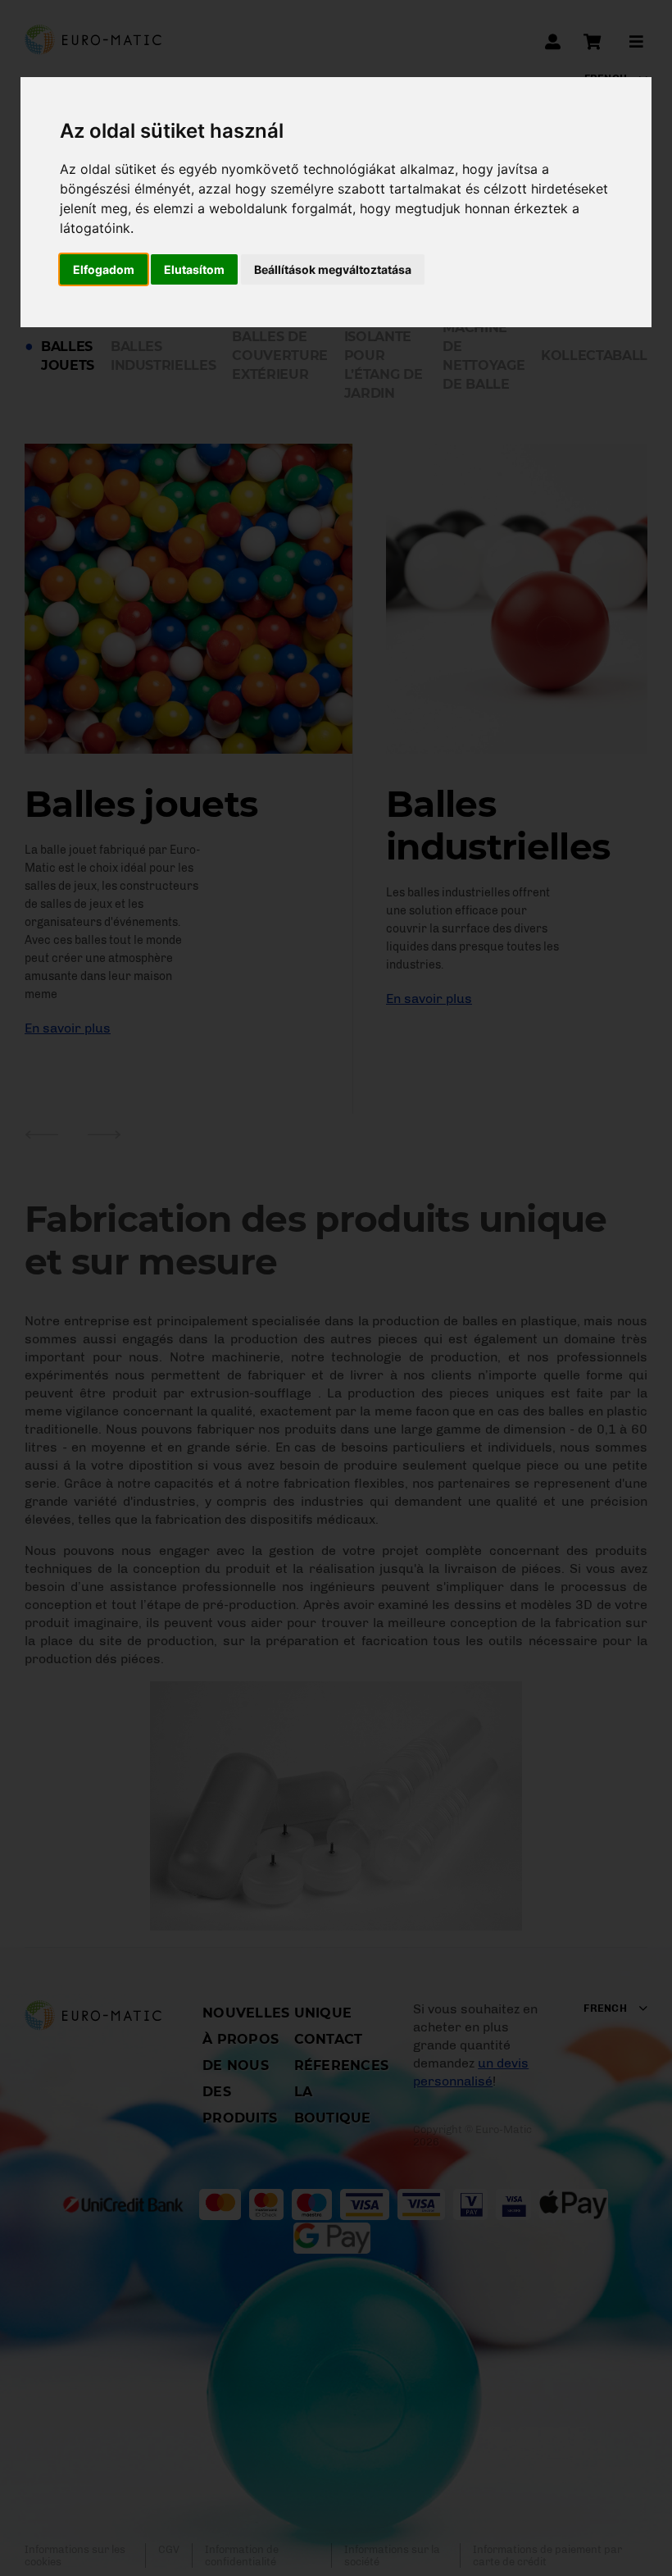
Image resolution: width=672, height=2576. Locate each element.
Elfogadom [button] (104, 269)
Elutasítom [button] (194, 269)
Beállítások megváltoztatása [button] (333, 269)
